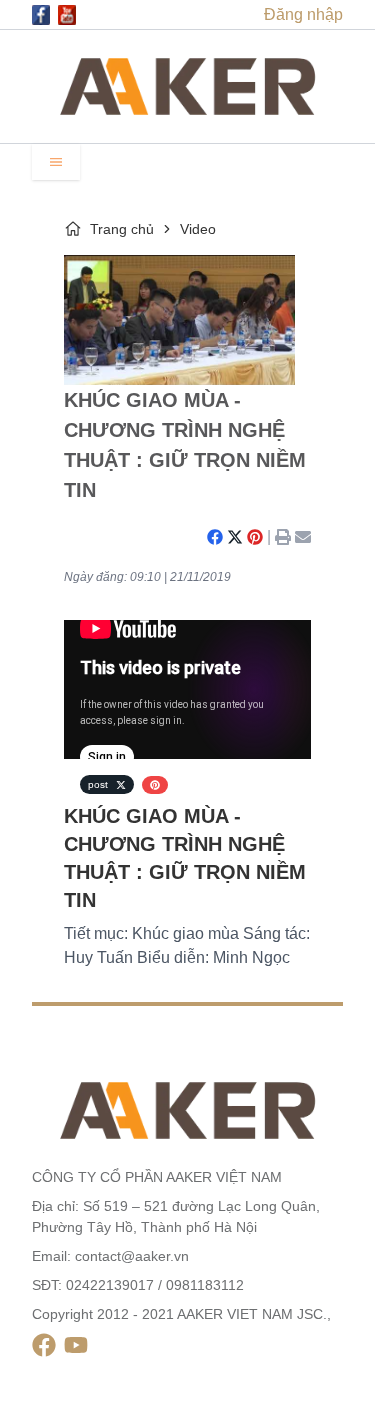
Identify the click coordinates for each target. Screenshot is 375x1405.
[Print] (283, 537)
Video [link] (198, 229)
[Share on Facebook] (215, 537)
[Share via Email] (303, 537)
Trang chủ (122, 229)
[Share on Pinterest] (255, 537)
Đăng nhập (303, 14)
